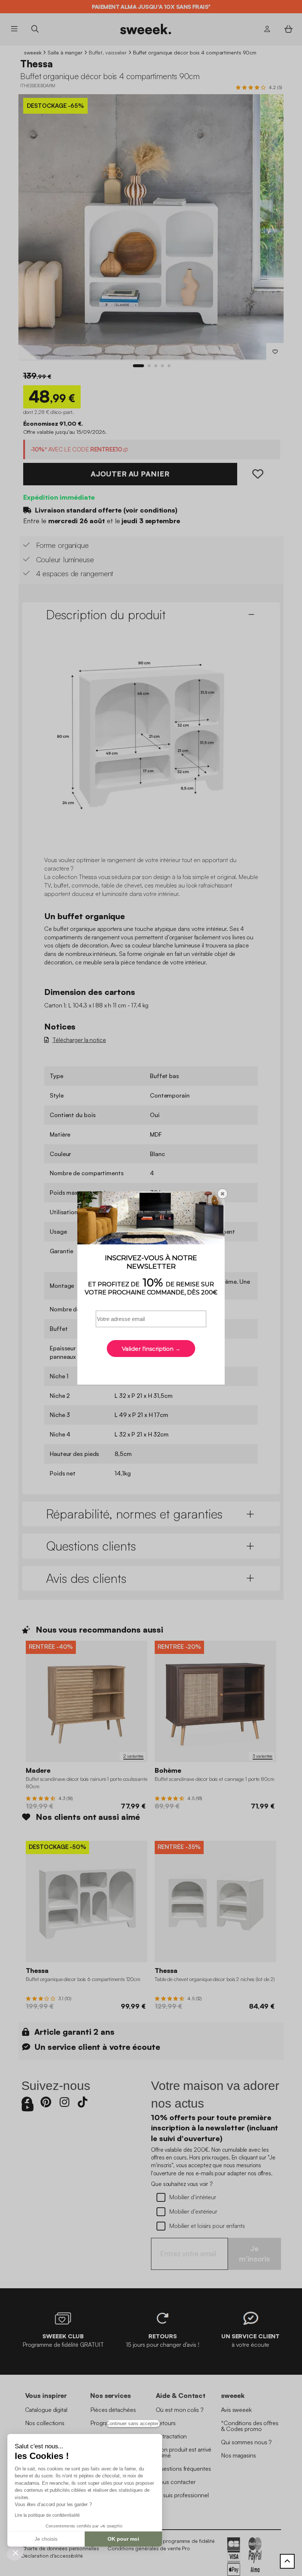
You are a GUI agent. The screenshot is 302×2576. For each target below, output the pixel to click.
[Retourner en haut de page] (287, 2561)
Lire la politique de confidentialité (47, 2515)
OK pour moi (123, 2539)
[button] (15, 2552)
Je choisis (46, 2539)
